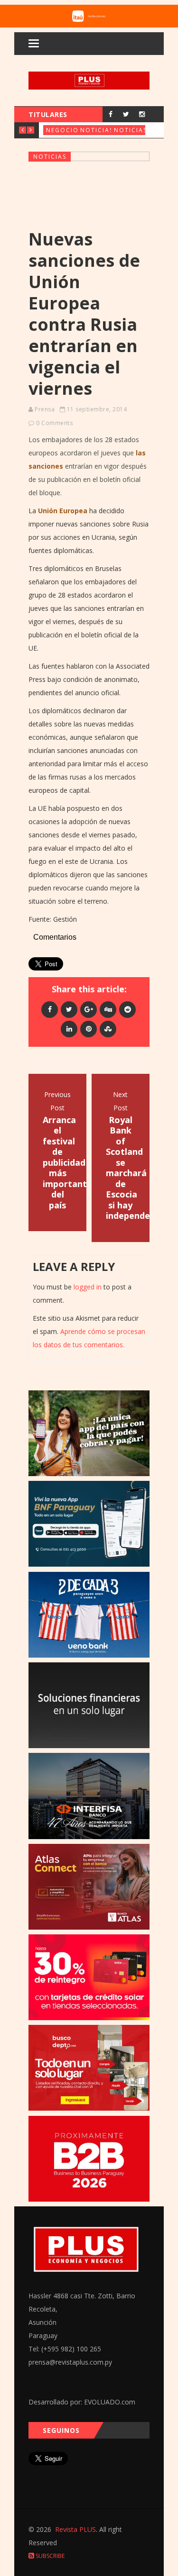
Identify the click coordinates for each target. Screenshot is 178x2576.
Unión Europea (63, 511)
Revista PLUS (75, 2529)
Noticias (97, 130)
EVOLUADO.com (110, 2402)
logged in (88, 1287)
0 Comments (54, 423)
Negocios (64, 130)
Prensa (45, 409)
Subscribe (49, 2556)
